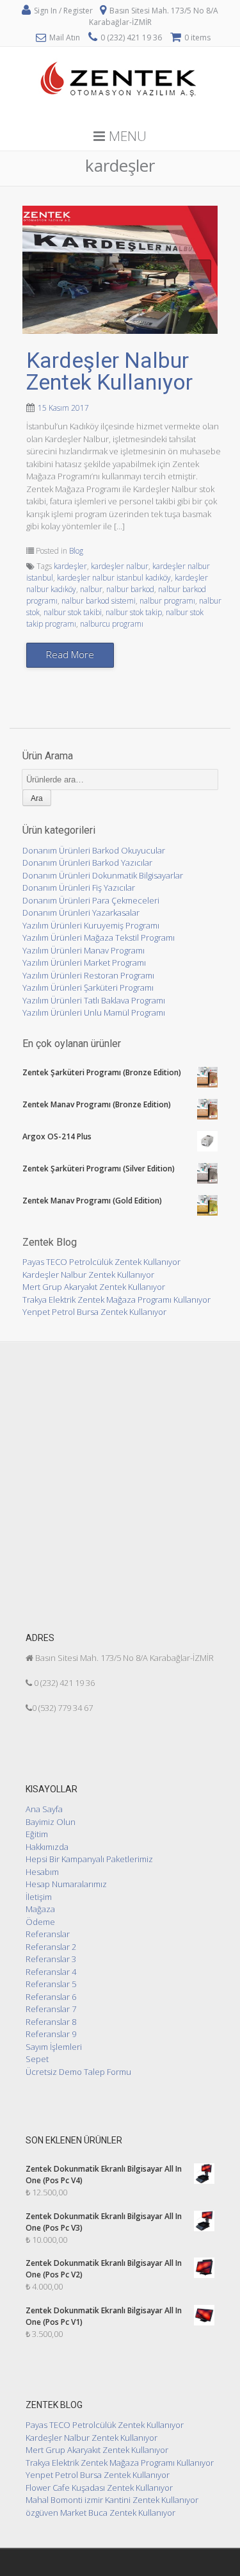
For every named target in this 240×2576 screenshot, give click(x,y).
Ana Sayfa (44, 1809)
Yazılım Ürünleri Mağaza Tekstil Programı (99, 937)
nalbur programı (167, 601)
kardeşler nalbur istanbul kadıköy (114, 578)
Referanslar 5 (51, 1984)
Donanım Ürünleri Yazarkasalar (81, 912)
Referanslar (48, 1934)
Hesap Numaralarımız (66, 1884)
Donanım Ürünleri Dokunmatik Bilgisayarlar (103, 875)
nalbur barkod (130, 589)
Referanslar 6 (51, 1997)
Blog (76, 551)
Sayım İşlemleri (54, 2047)
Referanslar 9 (51, 2034)
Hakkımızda (47, 1847)
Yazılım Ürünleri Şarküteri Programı (88, 987)
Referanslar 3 (51, 1959)
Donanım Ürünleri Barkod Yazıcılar (87, 863)
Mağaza (40, 1909)
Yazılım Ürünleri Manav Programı (84, 950)
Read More (70, 654)
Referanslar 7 (51, 2009)
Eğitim (37, 1834)
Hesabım (42, 1872)
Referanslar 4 (51, 1972)
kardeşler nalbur (120, 566)
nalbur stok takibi (73, 612)
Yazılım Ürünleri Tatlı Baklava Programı (94, 1000)
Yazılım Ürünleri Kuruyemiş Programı (91, 925)
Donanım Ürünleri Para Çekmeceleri (91, 900)
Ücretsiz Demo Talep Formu (78, 2072)
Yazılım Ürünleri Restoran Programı (88, 975)
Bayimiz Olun (51, 1822)
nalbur (91, 589)
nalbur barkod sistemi (99, 601)
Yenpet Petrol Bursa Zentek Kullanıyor (94, 1312)
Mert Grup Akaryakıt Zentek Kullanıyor (94, 1287)
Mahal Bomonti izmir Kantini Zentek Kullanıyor (112, 2500)
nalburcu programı (112, 624)
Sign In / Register (63, 11)
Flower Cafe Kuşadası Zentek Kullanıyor (99, 2488)
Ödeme (40, 1922)
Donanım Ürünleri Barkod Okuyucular (94, 850)
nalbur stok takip (134, 612)
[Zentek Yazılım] (120, 115)
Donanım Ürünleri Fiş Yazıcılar (79, 888)
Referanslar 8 (51, 2022)
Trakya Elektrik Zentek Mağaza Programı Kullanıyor (116, 1300)
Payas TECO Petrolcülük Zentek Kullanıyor (101, 1262)
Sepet (37, 2059)
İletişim (39, 1897)
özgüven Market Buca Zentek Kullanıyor (100, 2513)
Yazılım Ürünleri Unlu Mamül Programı (94, 1012)
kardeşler (70, 566)
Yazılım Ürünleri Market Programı (84, 962)
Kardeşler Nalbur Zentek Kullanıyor (109, 371)
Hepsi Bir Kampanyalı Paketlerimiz (89, 1859)
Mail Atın (65, 37)
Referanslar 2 (51, 1947)
